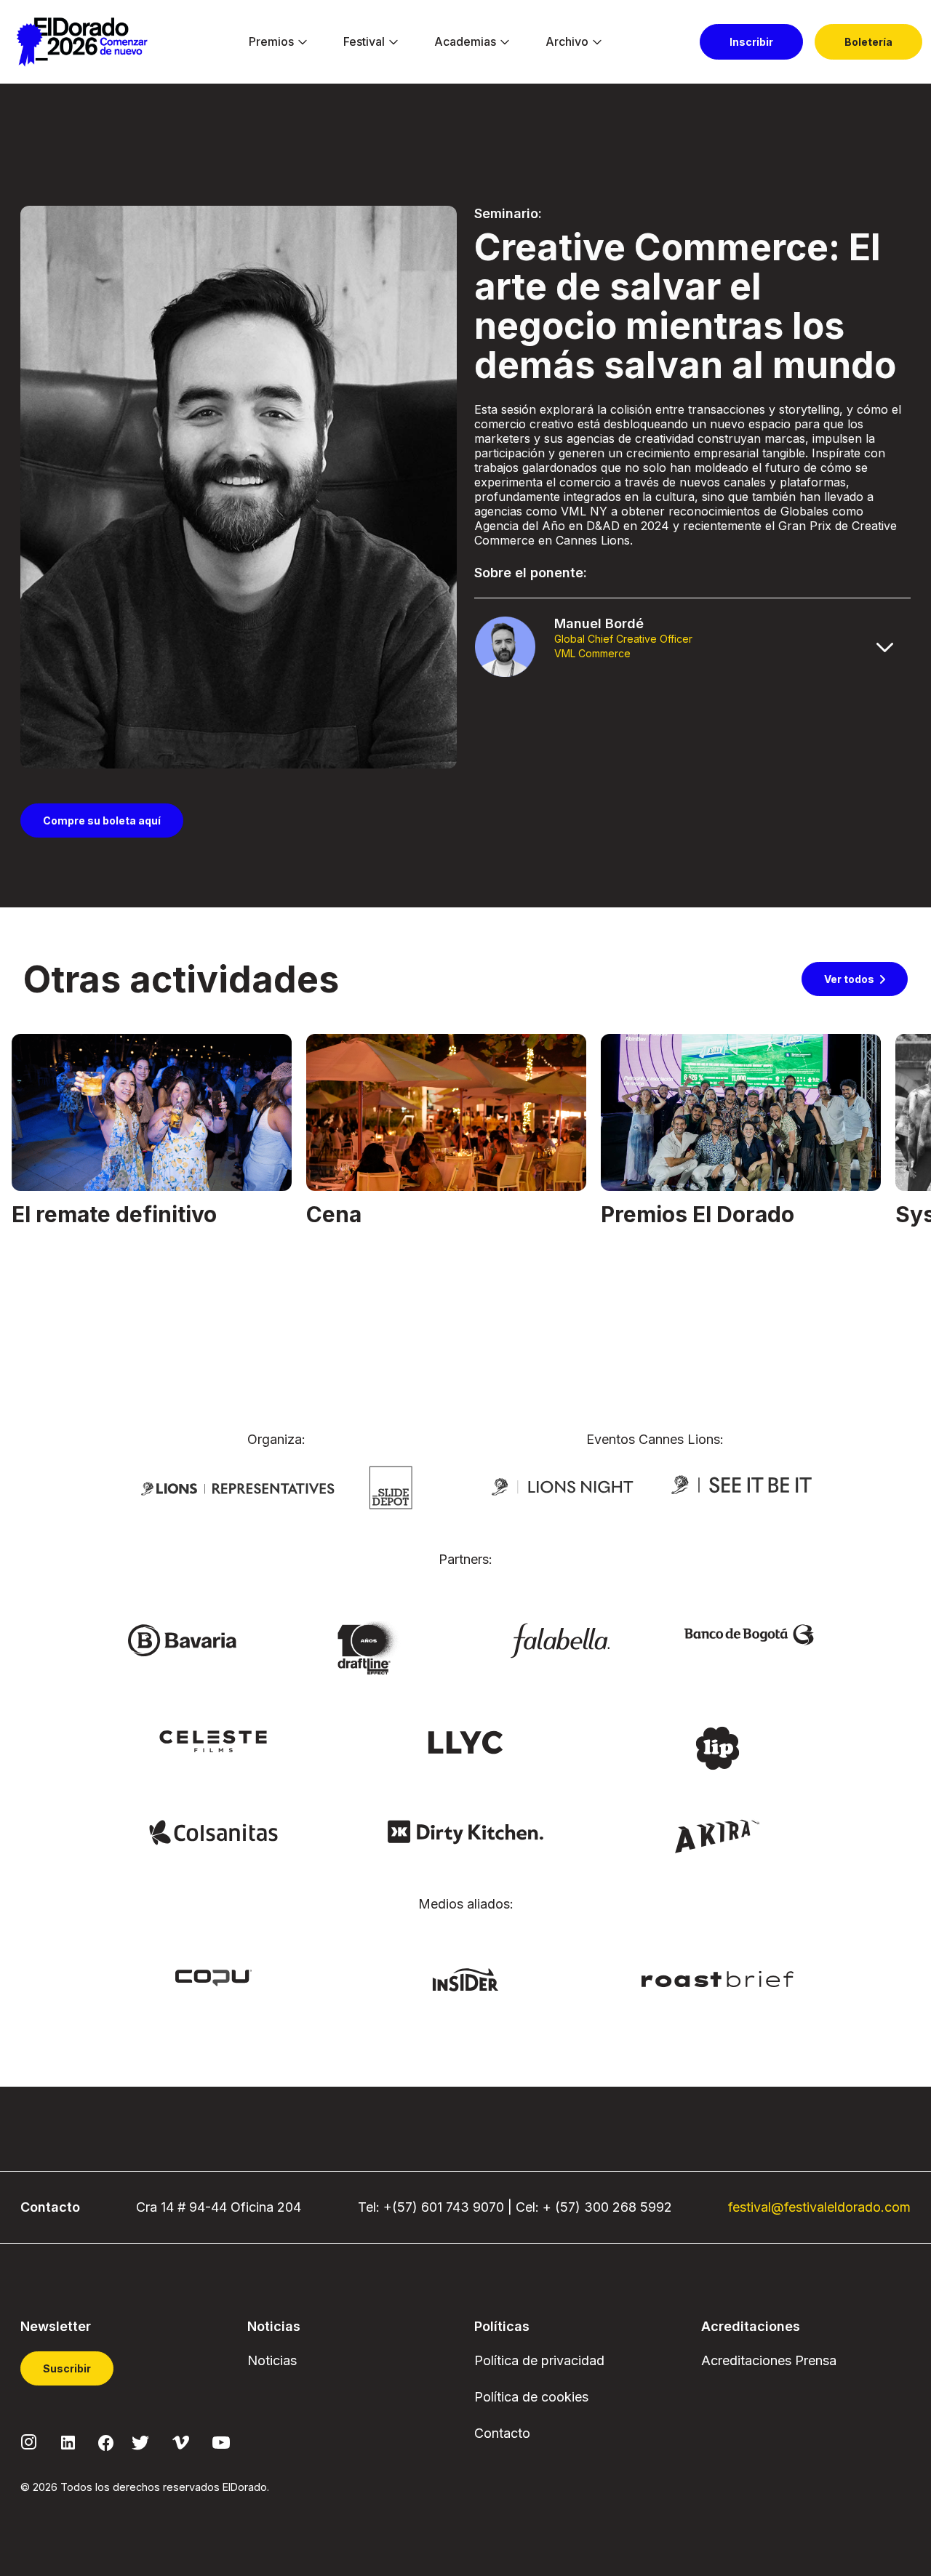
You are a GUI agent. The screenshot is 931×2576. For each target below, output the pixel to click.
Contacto (502, 2433)
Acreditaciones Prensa (769, 2360)
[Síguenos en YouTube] (221, 2441)
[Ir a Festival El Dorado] (82, 42)
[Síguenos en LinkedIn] (68, 2441)
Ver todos (849, 979)
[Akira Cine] (718, 1834)
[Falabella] (560, 1640)
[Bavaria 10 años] (371, 1649)
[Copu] (213, 1977)
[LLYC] (466, 1741)
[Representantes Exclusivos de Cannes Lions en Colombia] (238, 1488)
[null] (391, 1487)
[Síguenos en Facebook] (106, 2441)
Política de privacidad (539, 2360)
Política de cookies (531, 2397)
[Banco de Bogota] (749, 1634)
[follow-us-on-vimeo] (181, 2441)
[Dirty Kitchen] (465, 1831)
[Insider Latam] (466, 1978)
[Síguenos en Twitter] (140, 2441)
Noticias (272, 2360)
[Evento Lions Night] (563, 1485)
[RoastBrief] (718, 1978)
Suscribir (67, 2368)
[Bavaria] (182, 1640)
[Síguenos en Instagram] (29, 2441)
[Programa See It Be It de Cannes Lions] (743, 1485)
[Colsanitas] (213, 1831)
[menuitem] (271, 42)
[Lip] (717, 1747)
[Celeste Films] (213, 1741)
